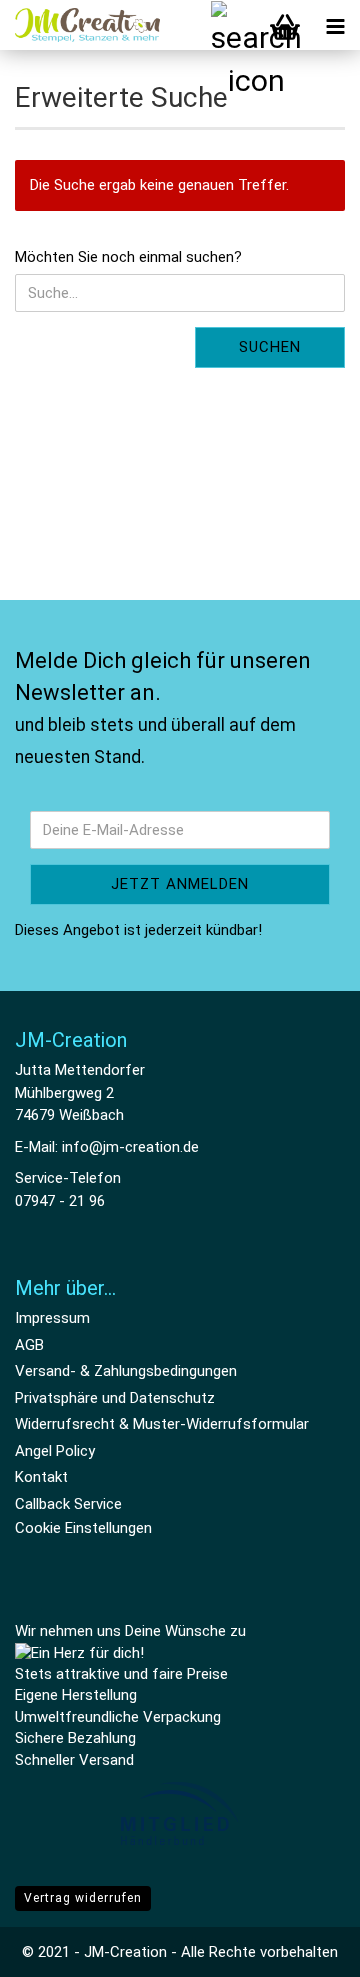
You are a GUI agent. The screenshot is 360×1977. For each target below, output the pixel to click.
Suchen (270, 347)
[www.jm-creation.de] (80, 25)
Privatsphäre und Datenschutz (115, 1398)
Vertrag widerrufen (83, 1898)
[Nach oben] (305, 1947)
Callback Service (68, 1504)
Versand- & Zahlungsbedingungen (126, 1371)
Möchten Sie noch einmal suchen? (128, 257)
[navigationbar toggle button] (335, 25)
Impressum (52, 1318)
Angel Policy (55, 1451)
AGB (29, 1345)
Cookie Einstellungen (83, 1528)
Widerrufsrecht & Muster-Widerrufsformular (162, 1424)
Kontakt (41, 1477)
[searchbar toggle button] (235, 25)
